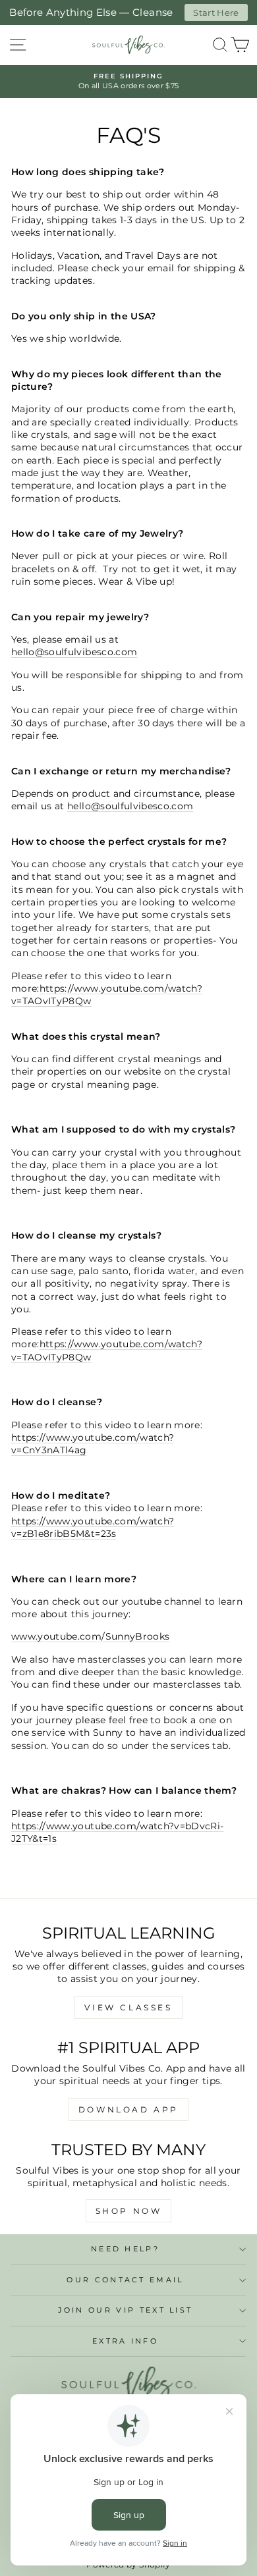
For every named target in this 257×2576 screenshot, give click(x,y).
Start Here (216, 13)
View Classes (128, 2007)
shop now (129, 2211)
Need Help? (125, 2249)
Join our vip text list (126, 2310)
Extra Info (125, 2341)
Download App (128, 2109)
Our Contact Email (125, 2280)
